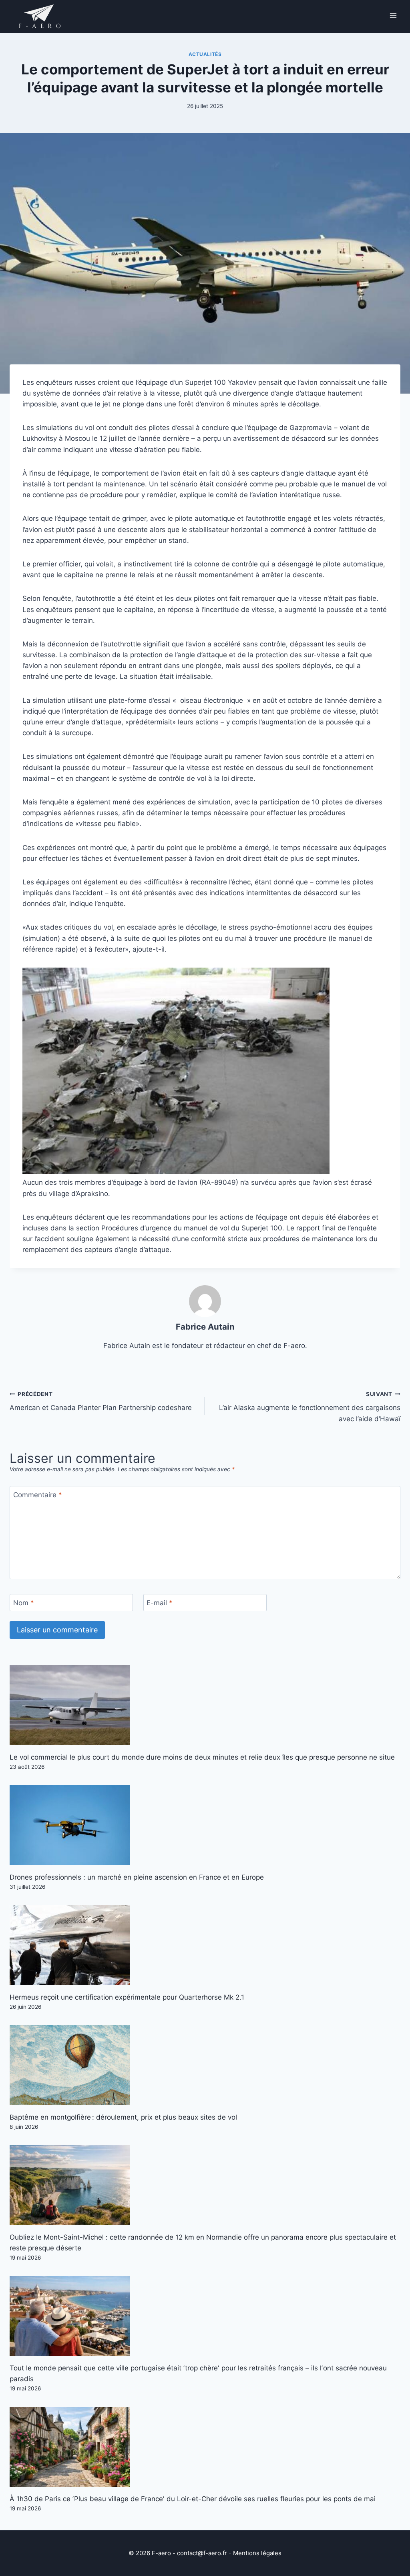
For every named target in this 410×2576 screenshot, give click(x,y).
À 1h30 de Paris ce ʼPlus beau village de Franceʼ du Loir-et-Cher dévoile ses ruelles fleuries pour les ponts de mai (193, 2499)
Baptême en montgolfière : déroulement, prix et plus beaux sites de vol (123, 2117)
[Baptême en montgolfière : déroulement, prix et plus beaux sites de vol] (205, 2065)
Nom (24, 1603)
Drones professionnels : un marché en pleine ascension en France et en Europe (137, 1877)
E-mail (160, 1603)
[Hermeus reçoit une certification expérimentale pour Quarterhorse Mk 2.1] (205, 1945)
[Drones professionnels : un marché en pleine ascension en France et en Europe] (205, 1825)
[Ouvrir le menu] (393, 15)
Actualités (205, 54)
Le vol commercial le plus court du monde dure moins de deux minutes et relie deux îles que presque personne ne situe (202, 1757)
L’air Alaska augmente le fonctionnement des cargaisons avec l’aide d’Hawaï (310, 1407)
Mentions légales (257, 2553)
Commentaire (38, 1495)
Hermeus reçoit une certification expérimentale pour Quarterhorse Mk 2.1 (127, 1997)
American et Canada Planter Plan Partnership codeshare (101, 1401)
